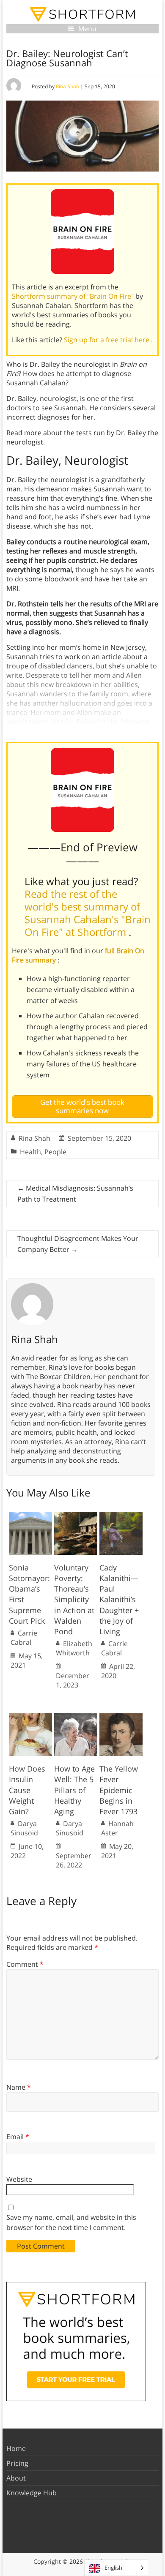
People (55, 1152)
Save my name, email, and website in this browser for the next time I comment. (71, 2222)
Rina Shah (67, 86)
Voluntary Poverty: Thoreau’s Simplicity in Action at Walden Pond (74, 1599)
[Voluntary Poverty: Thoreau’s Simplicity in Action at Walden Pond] (76, 1516)
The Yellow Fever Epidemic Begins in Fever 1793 (119, 1790)
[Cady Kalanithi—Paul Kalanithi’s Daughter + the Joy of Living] (121, 1516)
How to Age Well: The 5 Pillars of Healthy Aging (74, 1790)
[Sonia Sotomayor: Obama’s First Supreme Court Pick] (30, 1516)
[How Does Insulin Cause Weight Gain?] (30, 1717)
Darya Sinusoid (24, 1828)
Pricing (17, 2463)
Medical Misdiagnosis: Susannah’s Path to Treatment (75, 1194)
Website (19, 2179)
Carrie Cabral (24, 1638)
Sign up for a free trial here (107, 340)
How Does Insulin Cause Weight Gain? (27, 1790)
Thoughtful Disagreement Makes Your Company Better (78, 1244)
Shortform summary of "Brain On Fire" (74, 296)
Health (30, 1152)
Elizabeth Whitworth (74, 1648)
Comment (25, 1964)
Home (16, 2448)
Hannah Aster (117, 1828)
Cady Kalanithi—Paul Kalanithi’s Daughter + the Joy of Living (119, 1599)
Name (19, 2087)
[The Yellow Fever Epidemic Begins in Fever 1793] (121, 1717)
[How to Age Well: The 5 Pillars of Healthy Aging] (76, 1717)
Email (18, 2137)
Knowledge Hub (32, 2493)
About (16, 2478)
